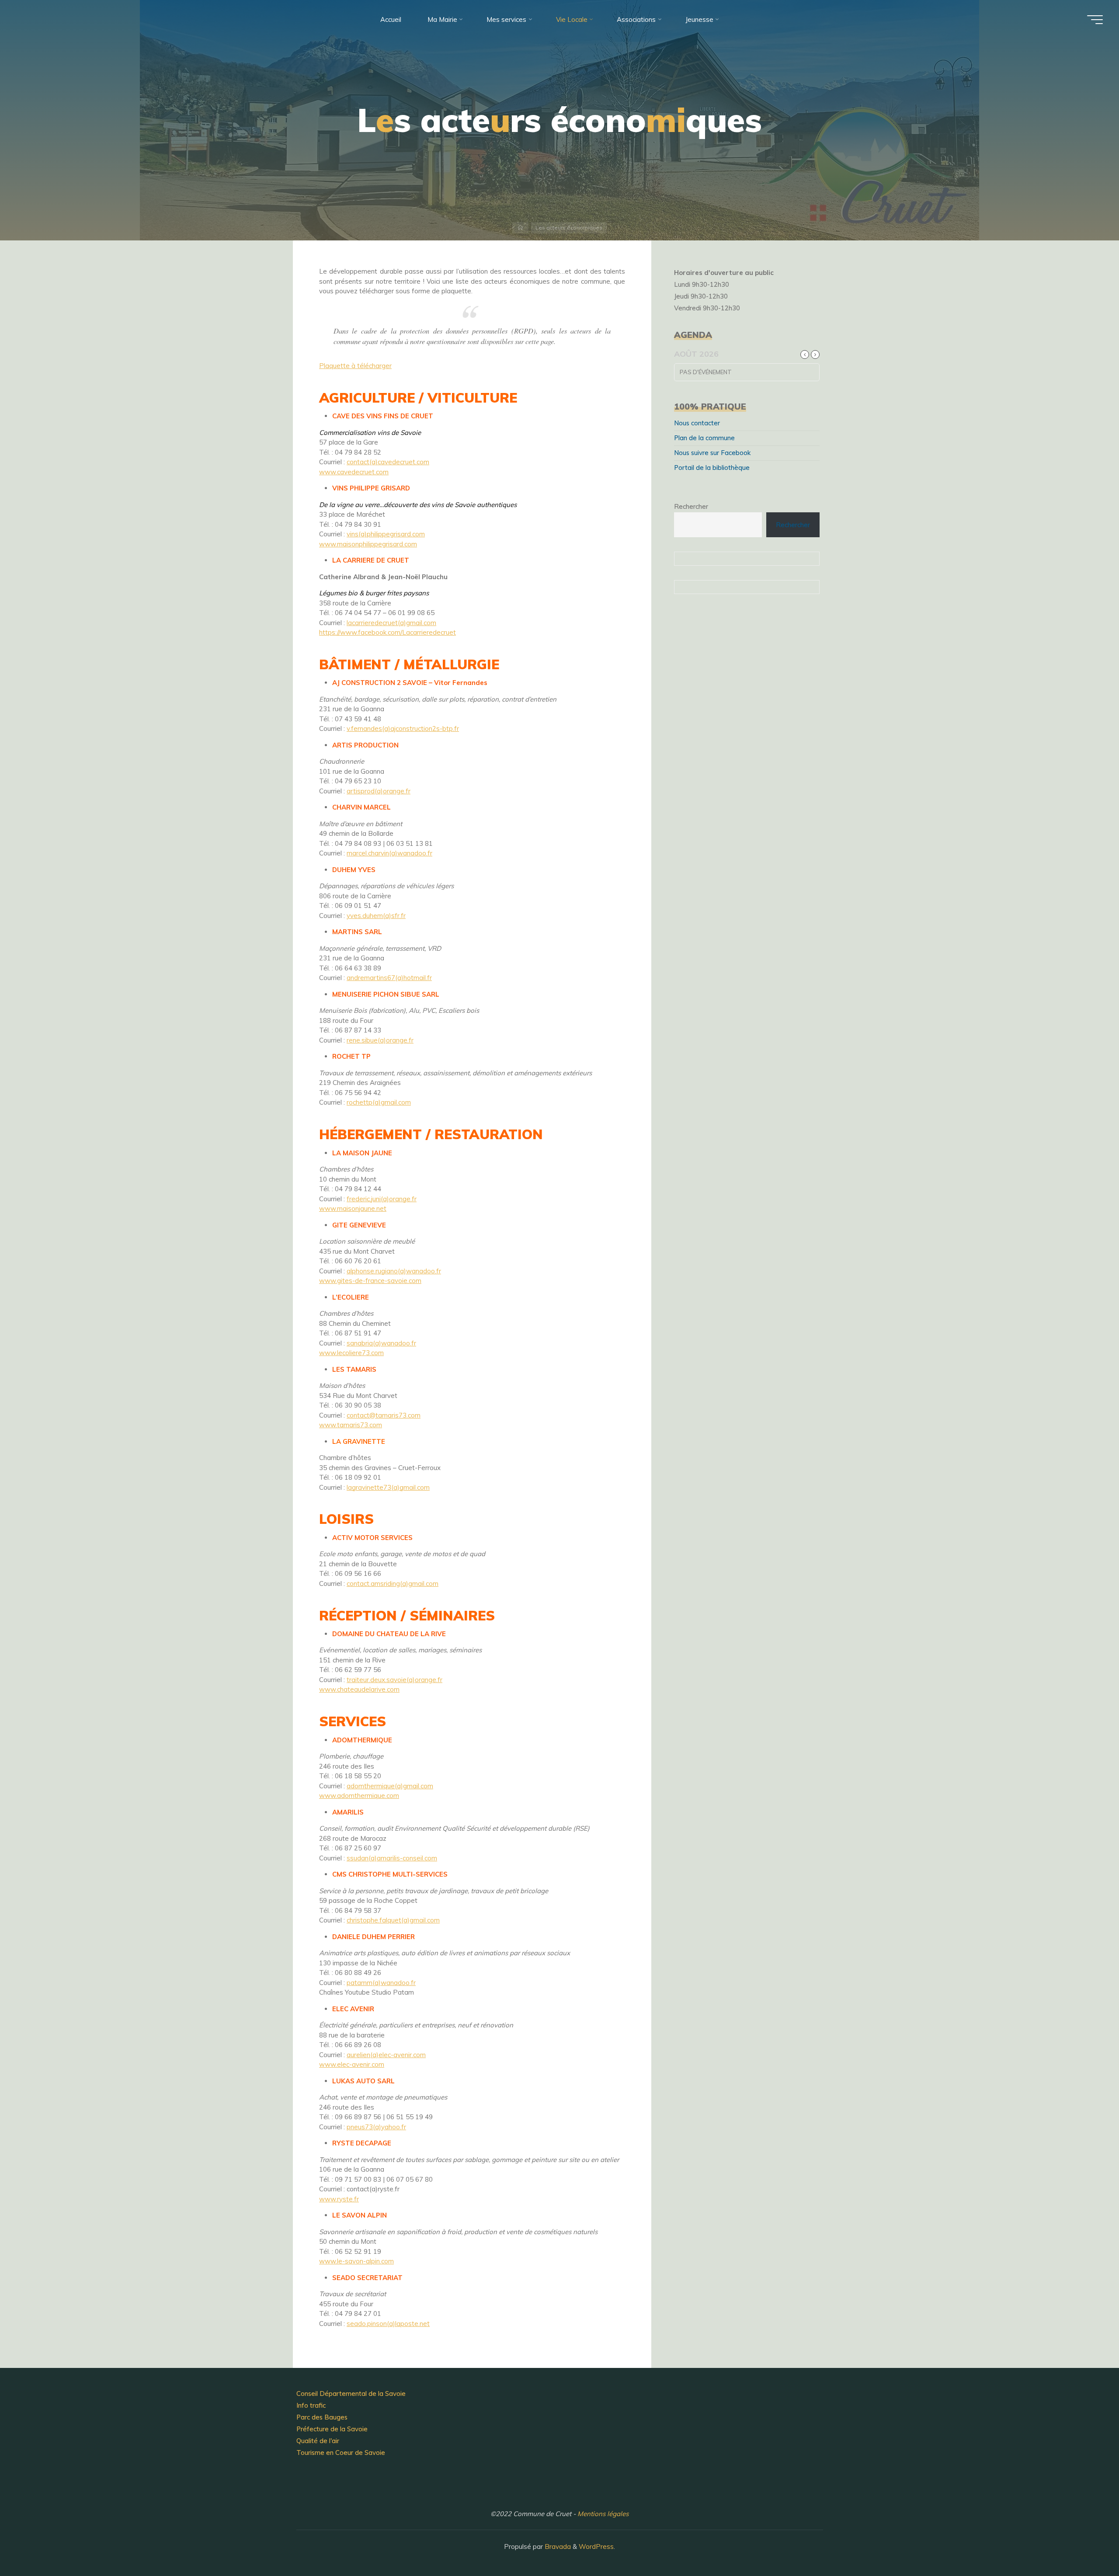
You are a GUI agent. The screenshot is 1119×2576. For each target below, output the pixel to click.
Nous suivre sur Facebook (712, 453)
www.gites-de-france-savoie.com (370, 1281)
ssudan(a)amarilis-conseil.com (392, 1858)
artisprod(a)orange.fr (379, 791)
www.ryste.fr (339, 2199)
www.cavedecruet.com (354, 472)
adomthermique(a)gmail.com (390, 1786)
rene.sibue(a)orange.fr (380, 1040)
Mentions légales (603, 2514)
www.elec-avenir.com (352, 2064)
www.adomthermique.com (359, 1796)
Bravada (557, 2546)
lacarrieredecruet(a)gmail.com (391, 623)
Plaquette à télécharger (355, 366)
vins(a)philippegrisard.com (386, 534)
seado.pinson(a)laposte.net (388, 2324)
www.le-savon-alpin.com (356, 2261)
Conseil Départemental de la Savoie (351, 2393)
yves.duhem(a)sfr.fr (376, 916)
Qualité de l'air (318, 2441)
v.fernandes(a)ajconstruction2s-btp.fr (403, 728)
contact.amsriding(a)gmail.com (393, 1583)
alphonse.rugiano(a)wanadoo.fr (394, 1271)
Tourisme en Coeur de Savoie (341, 2453)
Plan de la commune (704, 438)
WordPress (596, 2546)
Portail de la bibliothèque (712, 468)
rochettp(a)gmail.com (379, 1102)
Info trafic (311, 2405)
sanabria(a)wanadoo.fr (381, 1343)
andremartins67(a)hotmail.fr (389, 978)
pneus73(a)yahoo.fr (376, 2127)
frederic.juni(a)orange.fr (382, 1199)
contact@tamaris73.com (384, 1415)
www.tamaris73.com (351, 1425)
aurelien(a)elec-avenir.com (386, 2055)
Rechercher (691, 506)
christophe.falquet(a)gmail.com (393, 1920)
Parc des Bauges (322, 2417)
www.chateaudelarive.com (359, 1689)
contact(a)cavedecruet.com (388, 462)
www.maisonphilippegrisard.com (368, 544)
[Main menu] (1095, 20)
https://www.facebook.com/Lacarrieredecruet (387, 632)
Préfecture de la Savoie (332, 2429)
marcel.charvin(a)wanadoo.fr (389, 853)
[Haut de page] (1085, 2542)
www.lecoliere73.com (351, 1353)
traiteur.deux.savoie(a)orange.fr (394, 1680)
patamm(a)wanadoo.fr (381, 1983)
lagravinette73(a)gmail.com (388, 1487)
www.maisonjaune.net (353, 1208)
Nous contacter (697, 423)
